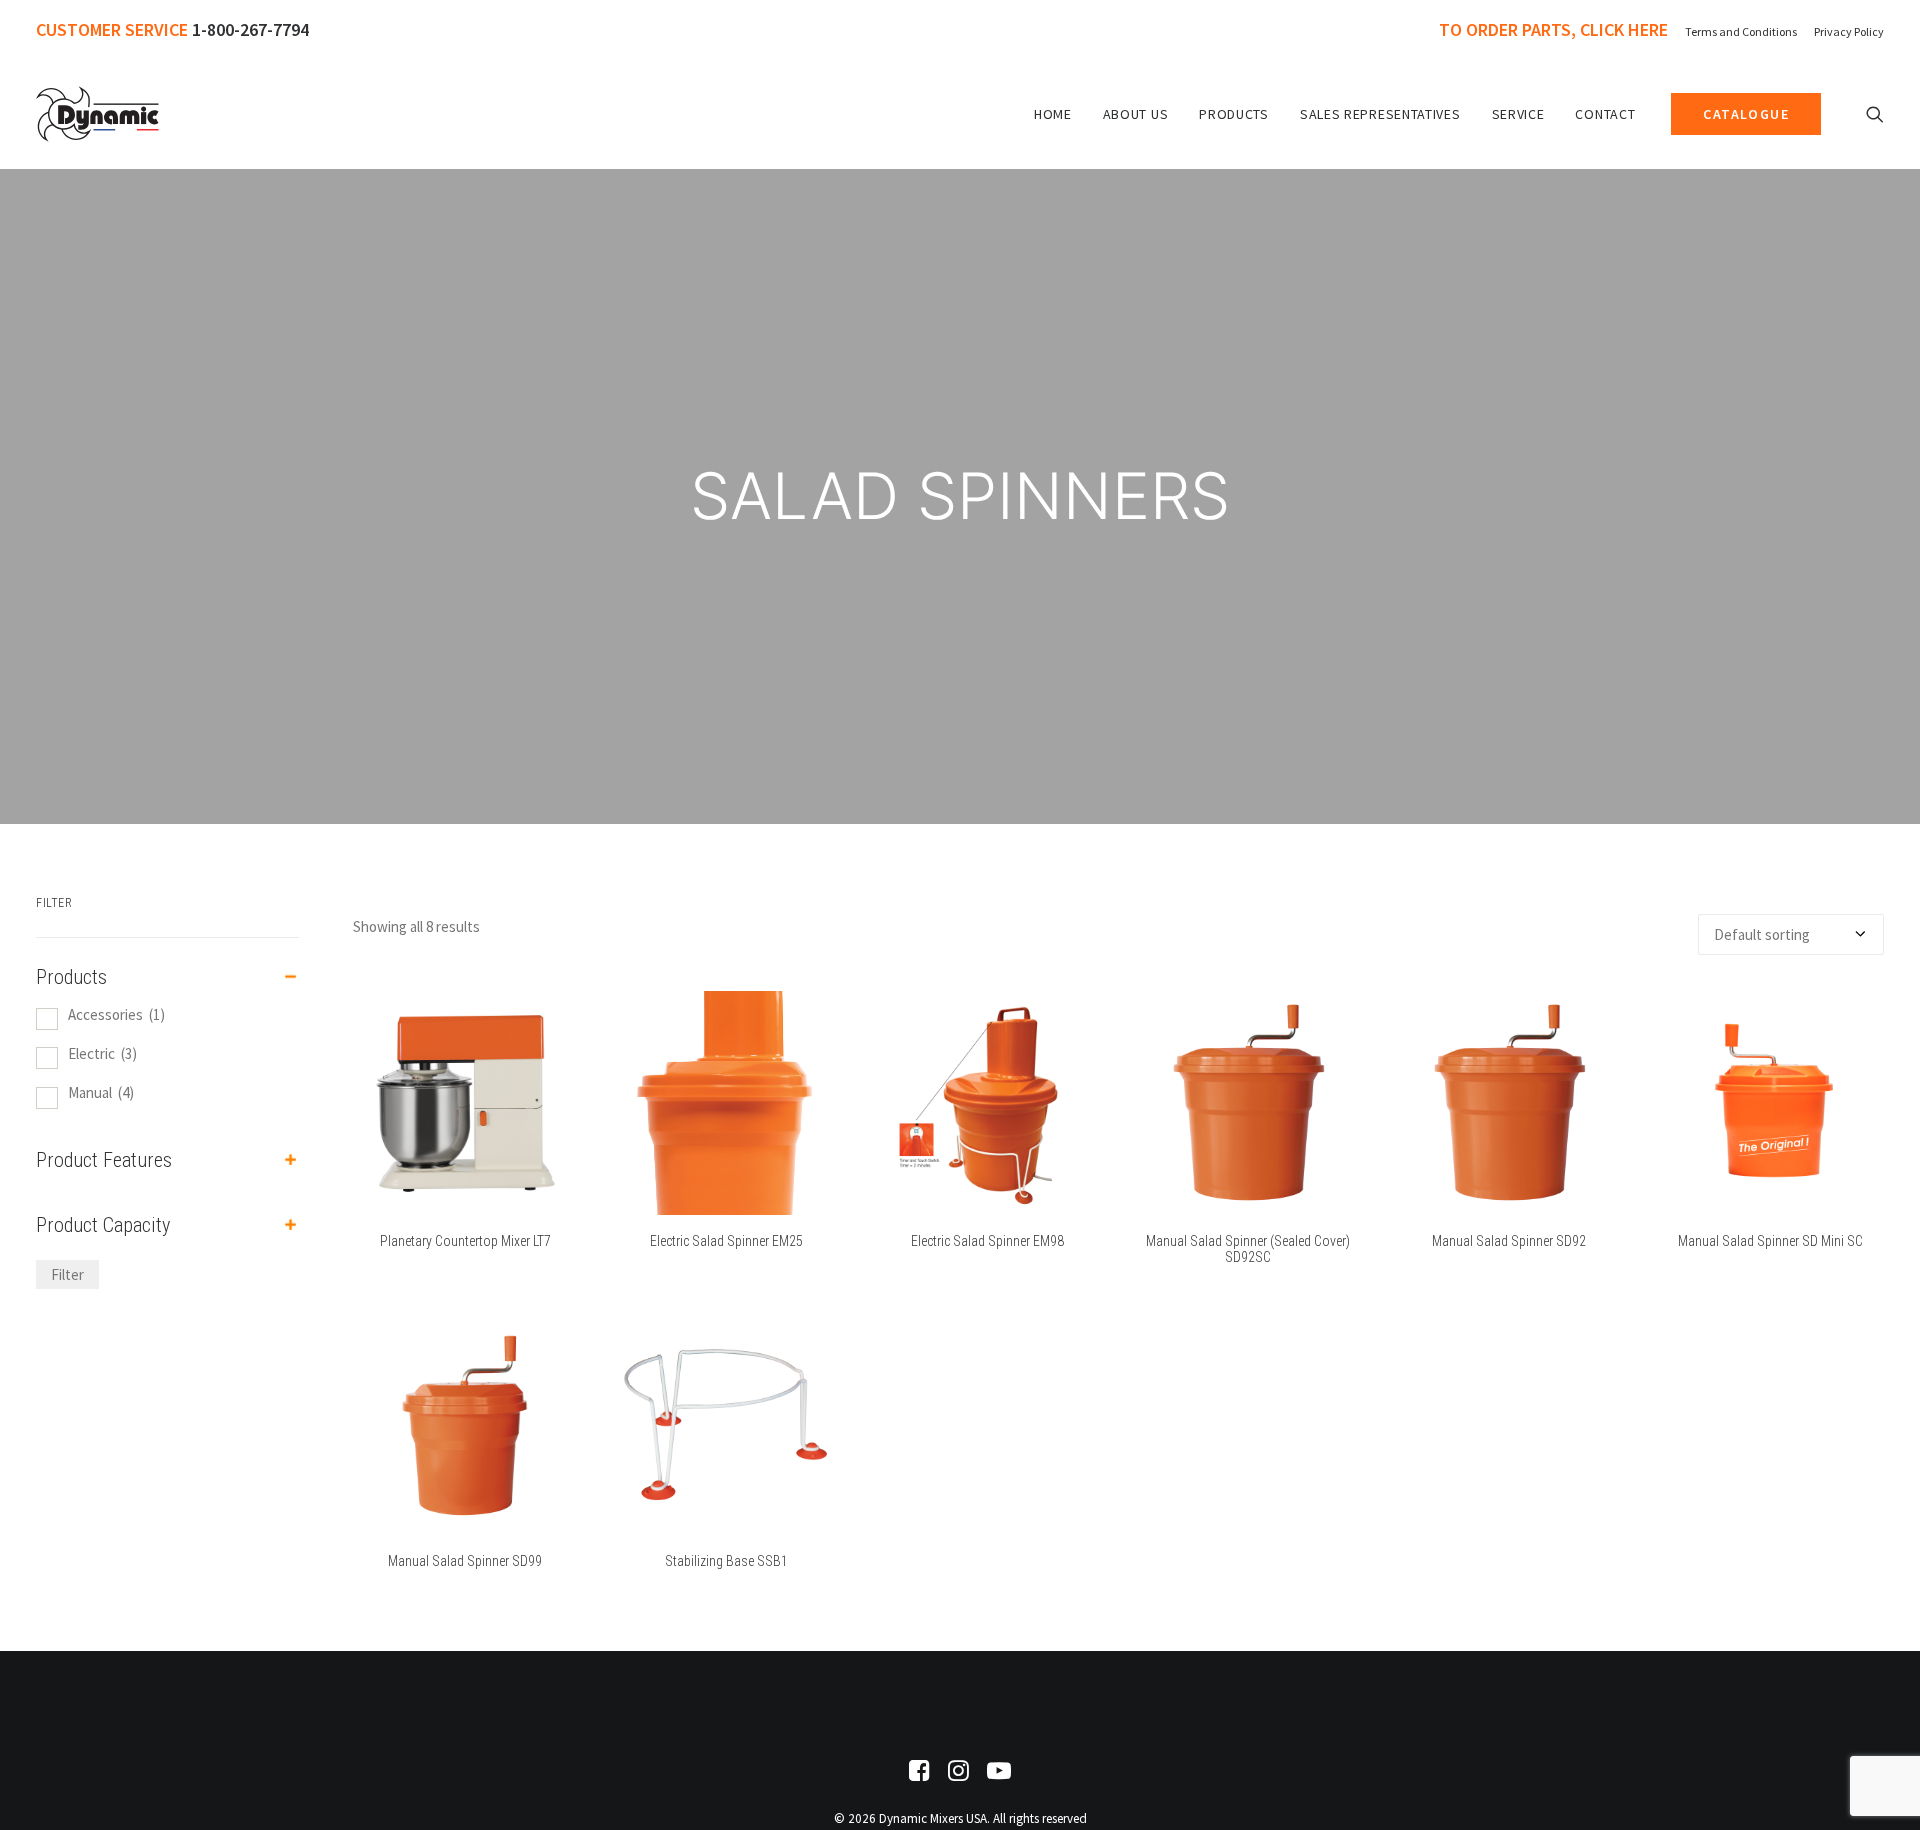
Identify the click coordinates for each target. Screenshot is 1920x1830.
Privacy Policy (1849, 31)
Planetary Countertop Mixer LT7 (465, 1241)
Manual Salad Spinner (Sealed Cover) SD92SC (1248, 1249)
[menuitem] (1557, 29)
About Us (1136, 114)
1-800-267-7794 (250, 29)
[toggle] (290, 977)
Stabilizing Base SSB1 (726, 1561)
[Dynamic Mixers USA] (97, 114)
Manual (101, 1092)
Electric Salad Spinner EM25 (726, 1241)
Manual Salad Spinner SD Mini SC (1770, 1241)
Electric (102, 1053)
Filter (67, 1274)
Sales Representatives (1380, 114)
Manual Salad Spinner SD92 (1509, 1241)
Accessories (116, 1014)
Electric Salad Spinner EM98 (987, 1241)
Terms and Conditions (1741, 31)
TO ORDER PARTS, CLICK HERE (1553, 29)
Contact (1605, 114)
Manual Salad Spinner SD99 (465, 1561)
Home (1053, 114)
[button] (1875, 114)
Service (1518, 114)
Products (1234, 114)
